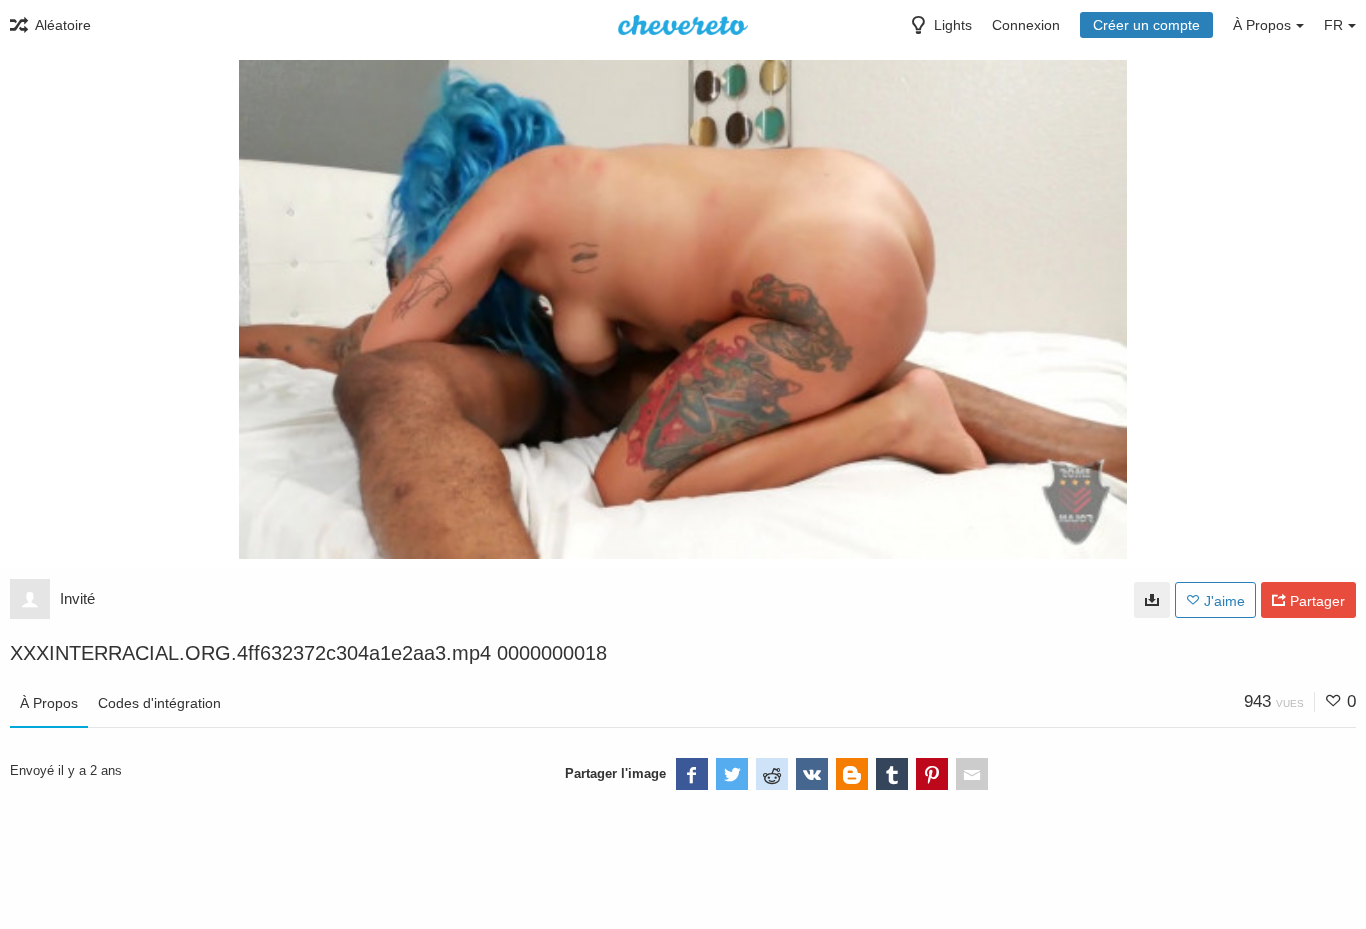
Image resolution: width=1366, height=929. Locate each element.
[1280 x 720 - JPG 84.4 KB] (1152, 600)
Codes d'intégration (159, 703)
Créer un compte (1146, 25)
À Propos (49, 703)
